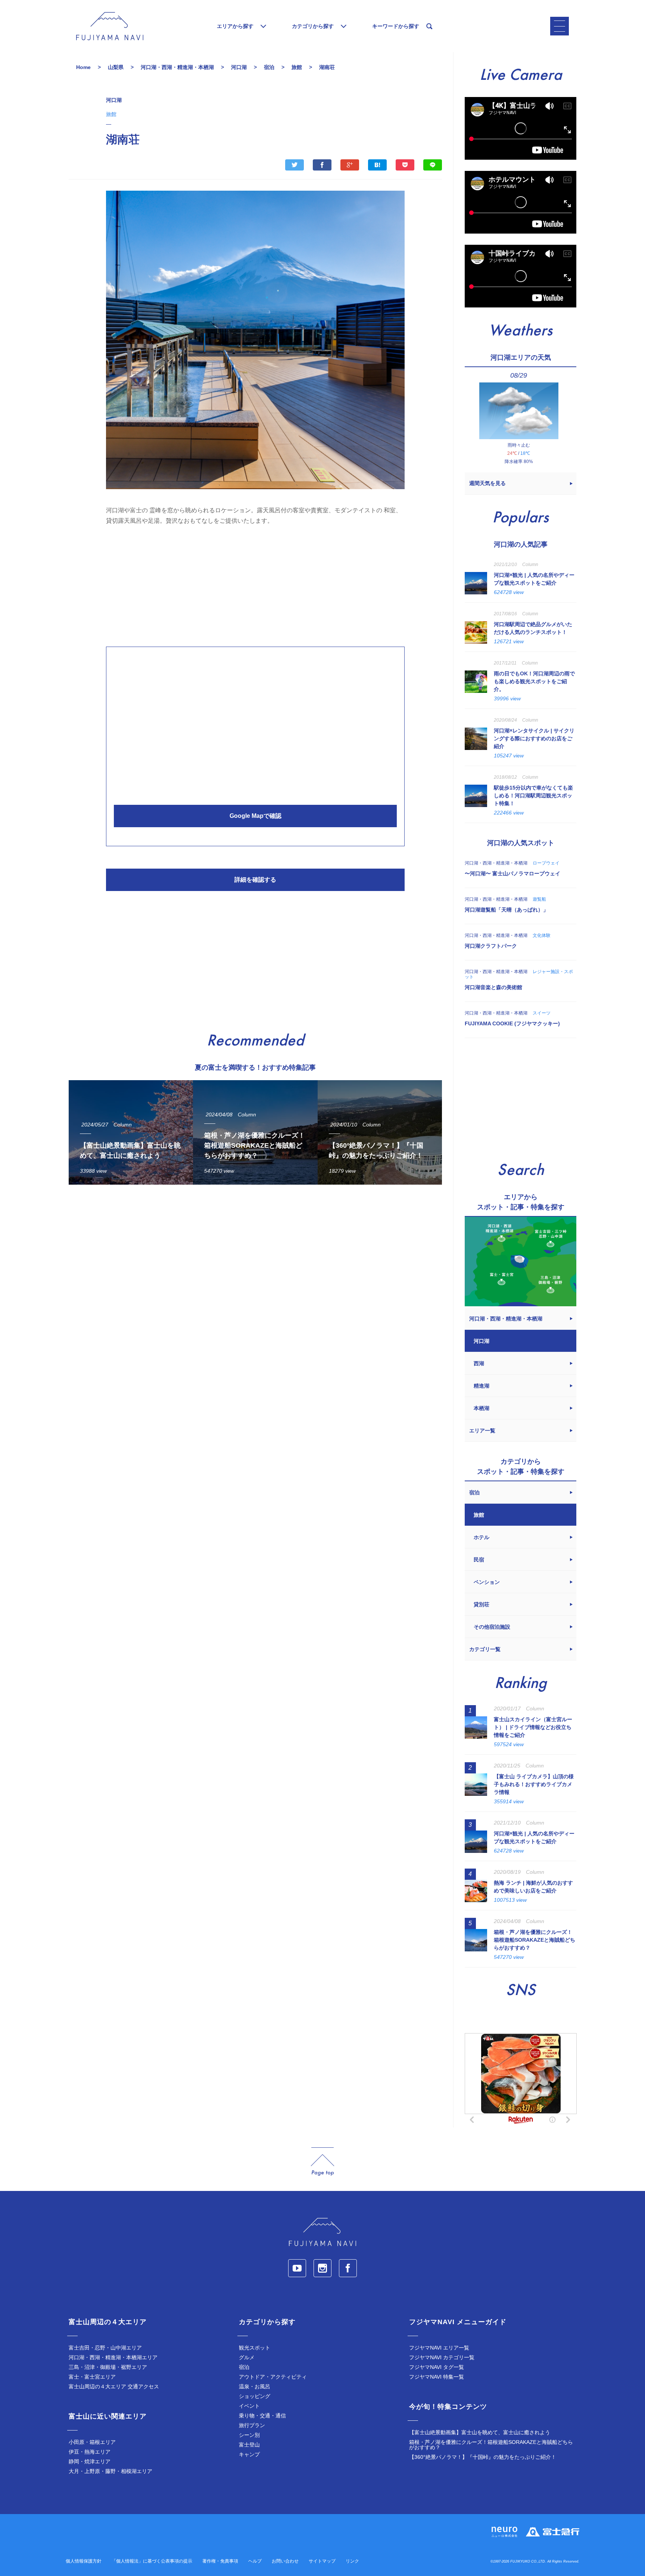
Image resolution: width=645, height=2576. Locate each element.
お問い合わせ (285, 2561)
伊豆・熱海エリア (90, 2452)
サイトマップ (322, 2561)
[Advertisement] (255, 584)
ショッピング (255, 2396)
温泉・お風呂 (255, 2386)
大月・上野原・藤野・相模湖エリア (110, 2471)
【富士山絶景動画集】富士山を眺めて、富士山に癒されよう (480, 2432)
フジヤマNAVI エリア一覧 (439, 2348)
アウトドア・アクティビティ (273, 2377)
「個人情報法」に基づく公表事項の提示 (152, 2561)
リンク (352, 2561)
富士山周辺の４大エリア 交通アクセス (114, 2386)
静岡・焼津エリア (90, 2461)
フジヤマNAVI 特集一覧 (437, 2377)
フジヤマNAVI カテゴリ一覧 (442, 2357)
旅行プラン (252, 2425)
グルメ (247, 2357)
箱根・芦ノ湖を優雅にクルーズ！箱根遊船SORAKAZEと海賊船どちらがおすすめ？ (491, 2445)
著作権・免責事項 (220, 2561)
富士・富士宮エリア (92, 2377)
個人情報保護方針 (84, 2561)
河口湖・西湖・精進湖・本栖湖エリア (113, 2357)
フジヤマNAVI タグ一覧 (437, 2367)
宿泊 (244, 2367)
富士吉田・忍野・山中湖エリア (105, 2348)
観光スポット (255, 2348)
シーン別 (249, 2435)
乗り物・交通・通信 (262, 2416)
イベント (249, 2406)
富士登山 (249, 2445)
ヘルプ (255, 2561)
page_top (322, 2162)
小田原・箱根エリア (92, 2442)
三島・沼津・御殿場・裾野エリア (108, 2367)
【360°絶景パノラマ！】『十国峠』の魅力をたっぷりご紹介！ (483, 2457)
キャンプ (249, 2454)
